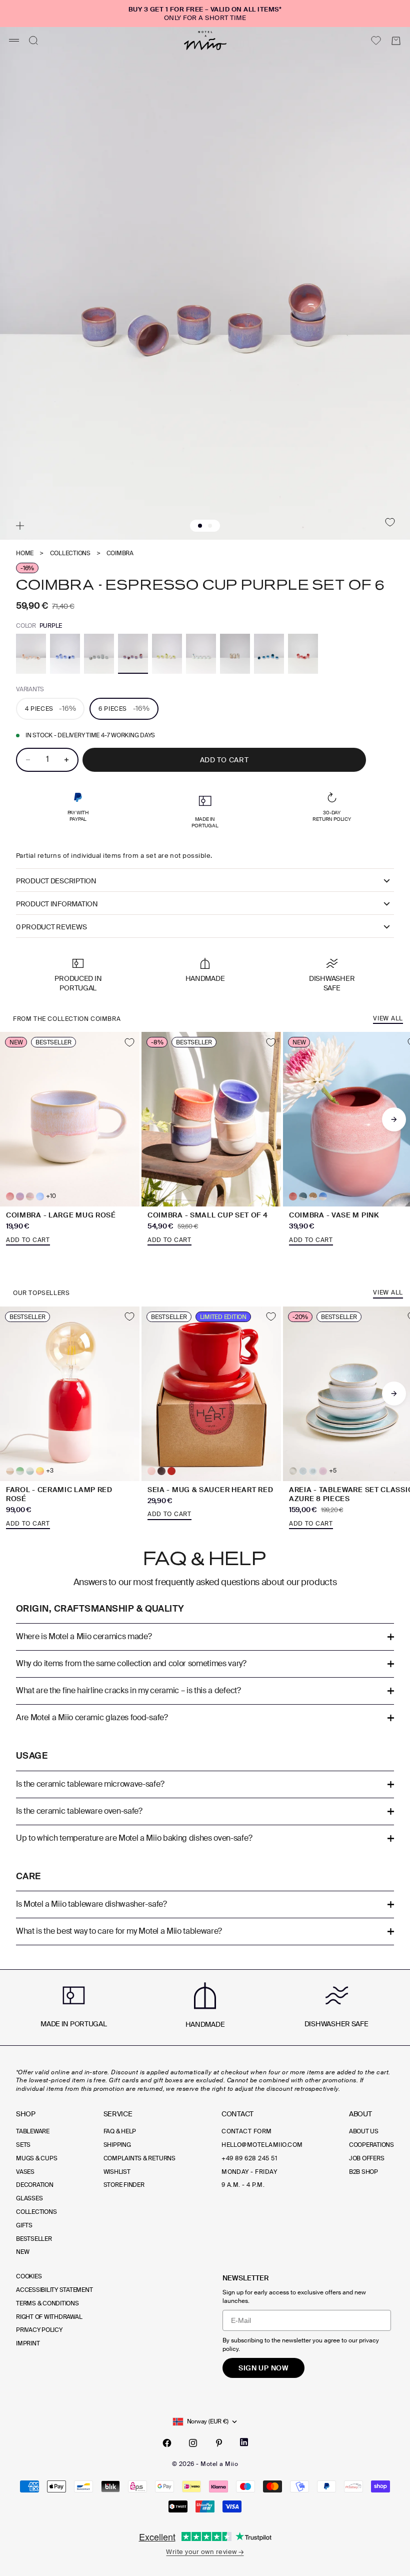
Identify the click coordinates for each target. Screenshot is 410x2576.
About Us (364, 2131)
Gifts (24, 2225)
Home (25, 553)
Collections (70, 553)
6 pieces (124, 708)
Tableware (33, 2131)
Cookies (29, 2276)
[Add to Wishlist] (390, 522)
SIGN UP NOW (263, 2368)
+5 (333, 1471)
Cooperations (371, 2145)
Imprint (28, 2343)
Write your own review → (205, 2552)
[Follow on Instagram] (193, 2443)
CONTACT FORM (247, 2131)
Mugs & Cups (36, 2158)
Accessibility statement (54, 2290)
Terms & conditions (47, 2303)
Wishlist (117, 2172)
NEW (22, 2252)
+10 (51, 1196)
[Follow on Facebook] (167, 2443)
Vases (25, 2172)
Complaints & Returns (139, 2158)
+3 (50, 1471)
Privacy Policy (39, 2330)
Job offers (367, 2158)
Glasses (29, 2198)
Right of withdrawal (49, 2317)
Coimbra (120, 553)
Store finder (124, 2185)
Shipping (117, 2145)
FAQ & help (120, 2131)
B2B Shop (363, 2172)
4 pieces (50, 708)
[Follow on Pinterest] (219, 2443)
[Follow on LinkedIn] (244, 2442)
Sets (23, 2145)
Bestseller (34, 2239)
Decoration (35, 2185)
